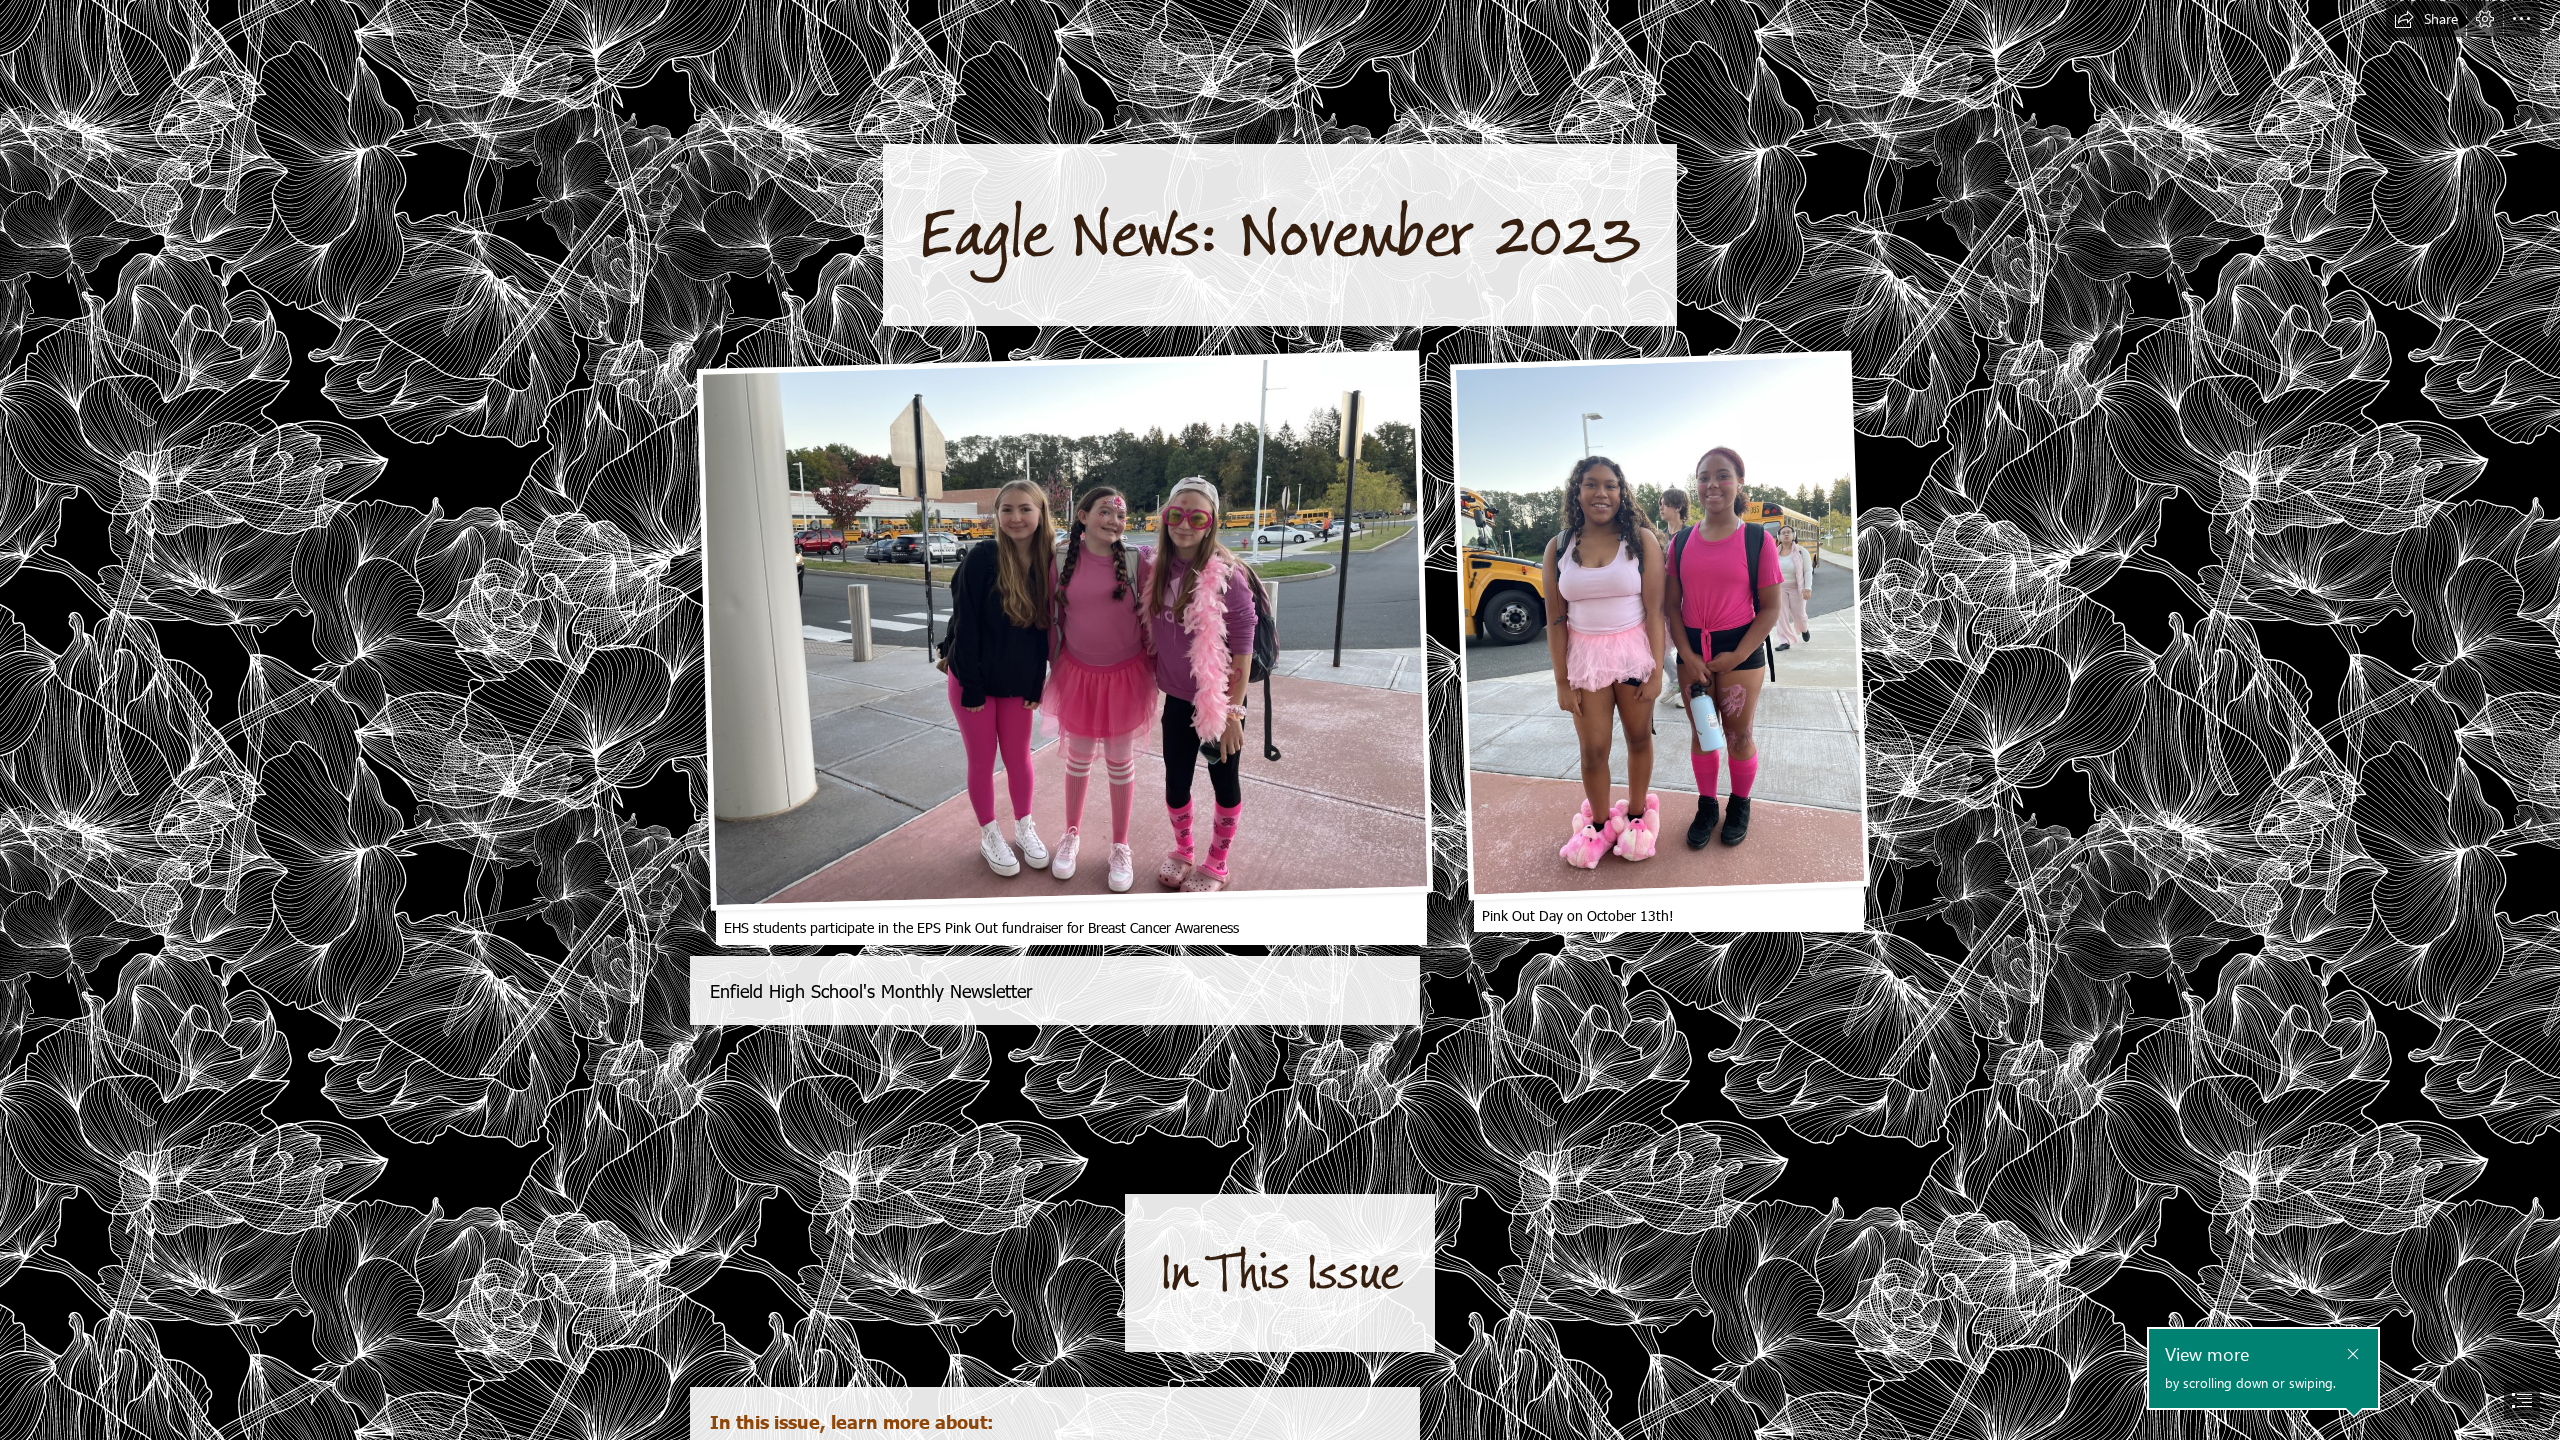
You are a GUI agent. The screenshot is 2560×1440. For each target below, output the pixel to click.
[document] (1280, 720)
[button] (2426, 19)
